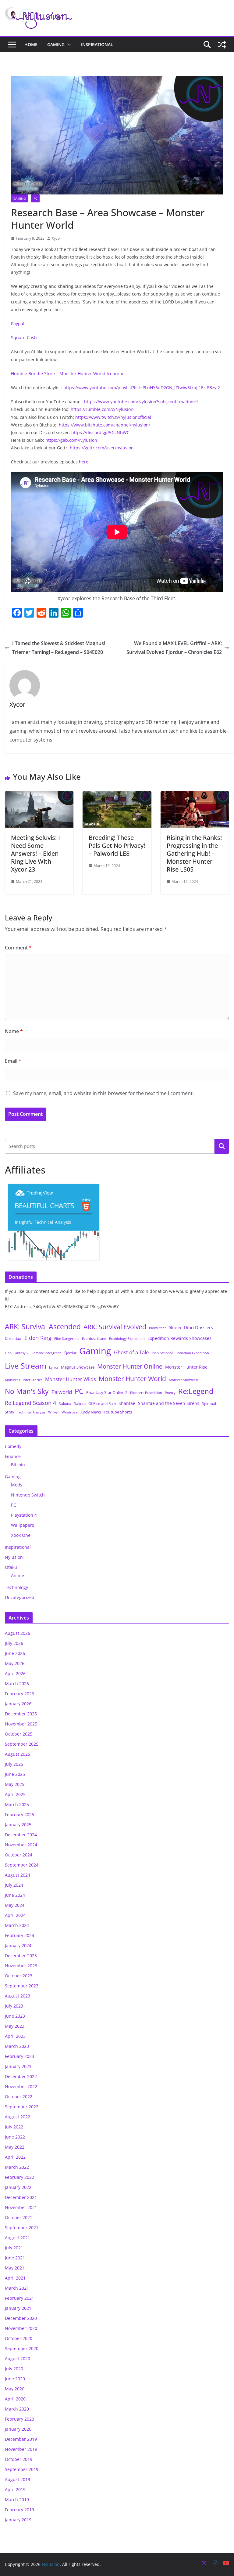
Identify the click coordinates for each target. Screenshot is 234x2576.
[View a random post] (222, 45)
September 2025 (22, 1744)
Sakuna (65, 1403)
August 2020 (18, 2358)
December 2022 (21, 2076)
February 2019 (19, 2510)
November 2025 (21, 1724)
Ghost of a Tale (131, 1352)
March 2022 (17, 2167)
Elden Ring (38, 1338)
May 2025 (15, 1784)
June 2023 (15, 2016)
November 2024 (21, 1845)
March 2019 (17, 2500)
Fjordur (70, 1353)
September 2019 (22, 2469)
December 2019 (21, 2439)
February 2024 (19, 1935)
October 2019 (19, 2459)
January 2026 (18, 1704)
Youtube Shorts (118, 1412)
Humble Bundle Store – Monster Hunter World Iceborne (68, 374)
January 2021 (18, 2308)
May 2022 (15, 2147)
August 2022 (18, 2117)
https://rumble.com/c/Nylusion (102, 409)
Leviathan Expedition (192, 1353)
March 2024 (17, 1925)
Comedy (13, 1446)
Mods (17, 1485)
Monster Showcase (184, 1380)
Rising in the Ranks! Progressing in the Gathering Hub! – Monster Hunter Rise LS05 (194, 853)
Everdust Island (94, 1339)
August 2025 (18, 1754)
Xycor (57, 238)
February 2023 (19, 2056)
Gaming (56, 44)
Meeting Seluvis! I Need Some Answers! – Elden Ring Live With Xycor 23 (35, 853)
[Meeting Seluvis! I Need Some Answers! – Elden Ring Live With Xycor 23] (39, 796)
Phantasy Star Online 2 (107, 1392)
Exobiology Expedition (127, 1339)
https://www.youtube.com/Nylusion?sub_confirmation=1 (141, 402)
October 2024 (19, 1855)
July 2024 (14, 1885)
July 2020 (14, 2369)
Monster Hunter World (132, 1379)
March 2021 (17, 2288)
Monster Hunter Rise (186, 1367)
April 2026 (15, 1673)
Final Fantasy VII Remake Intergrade (33, 1353)
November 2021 (21, 2207)
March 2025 (17, 1804)
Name (14, 1031)
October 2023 (19, 1976)
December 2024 (21, 1835)
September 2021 (22, 2228)
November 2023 (21, 1966)
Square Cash (24, 337)
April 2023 (15, 2036)
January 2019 (18, 2520)
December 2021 (21, 2197)
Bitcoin (175, 1328)
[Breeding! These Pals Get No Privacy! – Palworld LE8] (117, 796)
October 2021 (19, 2217)
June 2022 (15, 2137)
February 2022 (19, 2177)
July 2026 (14, 1643)
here (84, 462)
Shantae (127, 1403)
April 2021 (15, 2278)
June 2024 (15, 1895)
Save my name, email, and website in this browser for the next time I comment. (103, 1093)
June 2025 (15, 1774)
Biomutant (157, 1328)
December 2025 (21, 1714)
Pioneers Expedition (146, 1393)
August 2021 (18, 2238)
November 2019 (21, 2449)
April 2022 (15, 2157)
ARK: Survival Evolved (115, 1327)
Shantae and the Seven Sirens (169, 1403)
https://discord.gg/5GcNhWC (100, 432)
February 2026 (19, 1694)
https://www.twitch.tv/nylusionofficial (113, 417)
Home (31, 44)
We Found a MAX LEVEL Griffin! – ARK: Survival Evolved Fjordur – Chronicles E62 (174, 648)
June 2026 (15, 1653)
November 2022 (21, 2086)
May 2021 (15, 2268)
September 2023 (22, 1986)
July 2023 (14, 2006)
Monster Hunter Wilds (71, 1379)
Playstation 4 (24, 1515)
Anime (18, 1575)
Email (13, 1061)
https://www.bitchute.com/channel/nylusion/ (105, 425)
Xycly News (91, 1412)
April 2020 (15, 2399)
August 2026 (18, 1633)
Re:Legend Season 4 (30, 1403)
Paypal (18, 323)
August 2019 (18, 2479)
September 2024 (22, 1865)
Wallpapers (23, 1525)
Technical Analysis (31, 1412)
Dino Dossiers (198, 1327)
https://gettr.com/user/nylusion (102, 448)
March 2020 (17, 2409)
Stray (10, 1412)
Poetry (170, 1393)
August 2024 (18, 1875)
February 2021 (19, 2298)
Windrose (70, 1412)
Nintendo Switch (28, 1495)
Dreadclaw (13, 1339)
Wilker (53, 1412)
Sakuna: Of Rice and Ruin (95, 1403)
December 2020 (21, 2318)
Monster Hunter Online (130, 1366)
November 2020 (21, 2328)
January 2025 (18, 1825)
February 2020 (19, 2419)
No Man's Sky (27, 1391)
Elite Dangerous (67, 1339)
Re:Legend (196, 1391)
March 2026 (17, 1683)
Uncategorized (20, 1597)
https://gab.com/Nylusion (71, 440)
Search (222, 1146)
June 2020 (15, 2379)
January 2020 (18, 2429)
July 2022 (14, 2127)
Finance (13, 1456)
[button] (68, 45)
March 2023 (17, 2046)
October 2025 (19, 1734)
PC (35, 198)
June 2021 (15, 2258)
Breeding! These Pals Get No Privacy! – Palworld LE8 (117, 845)
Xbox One (21, 1535)
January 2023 (18, 2066)
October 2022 (19, 2097)
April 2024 (15, 1915)
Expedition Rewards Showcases (179, 1338)
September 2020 (22, 2348)
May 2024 (15, 1905)
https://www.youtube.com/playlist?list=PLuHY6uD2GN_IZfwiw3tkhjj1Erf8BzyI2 (142, 388)
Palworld (62, 1392)
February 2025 (19, 1814)
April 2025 (15, 1794)
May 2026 (15, 1663)
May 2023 (15, 2026)
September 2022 (22, 2107)
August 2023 (18, 1996)
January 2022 (18, 2187)
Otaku (11, 1567)
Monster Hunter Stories (24, 1380)
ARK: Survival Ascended (43, 1326)
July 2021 (14, 2248)
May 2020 (15, 2389)
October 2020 (19, 2338)
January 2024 (18, 1945)
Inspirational (97, 44)
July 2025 (14, 1764)
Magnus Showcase (78, 1367)
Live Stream (26, 1366)
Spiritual (209, 1403)
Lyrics (54, 1367)
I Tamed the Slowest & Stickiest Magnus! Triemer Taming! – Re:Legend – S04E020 (59, 648)
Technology (16, 1587)
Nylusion (14, 1557)
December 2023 (21, 1956)
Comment (18, 948)
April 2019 (15, 2489)
